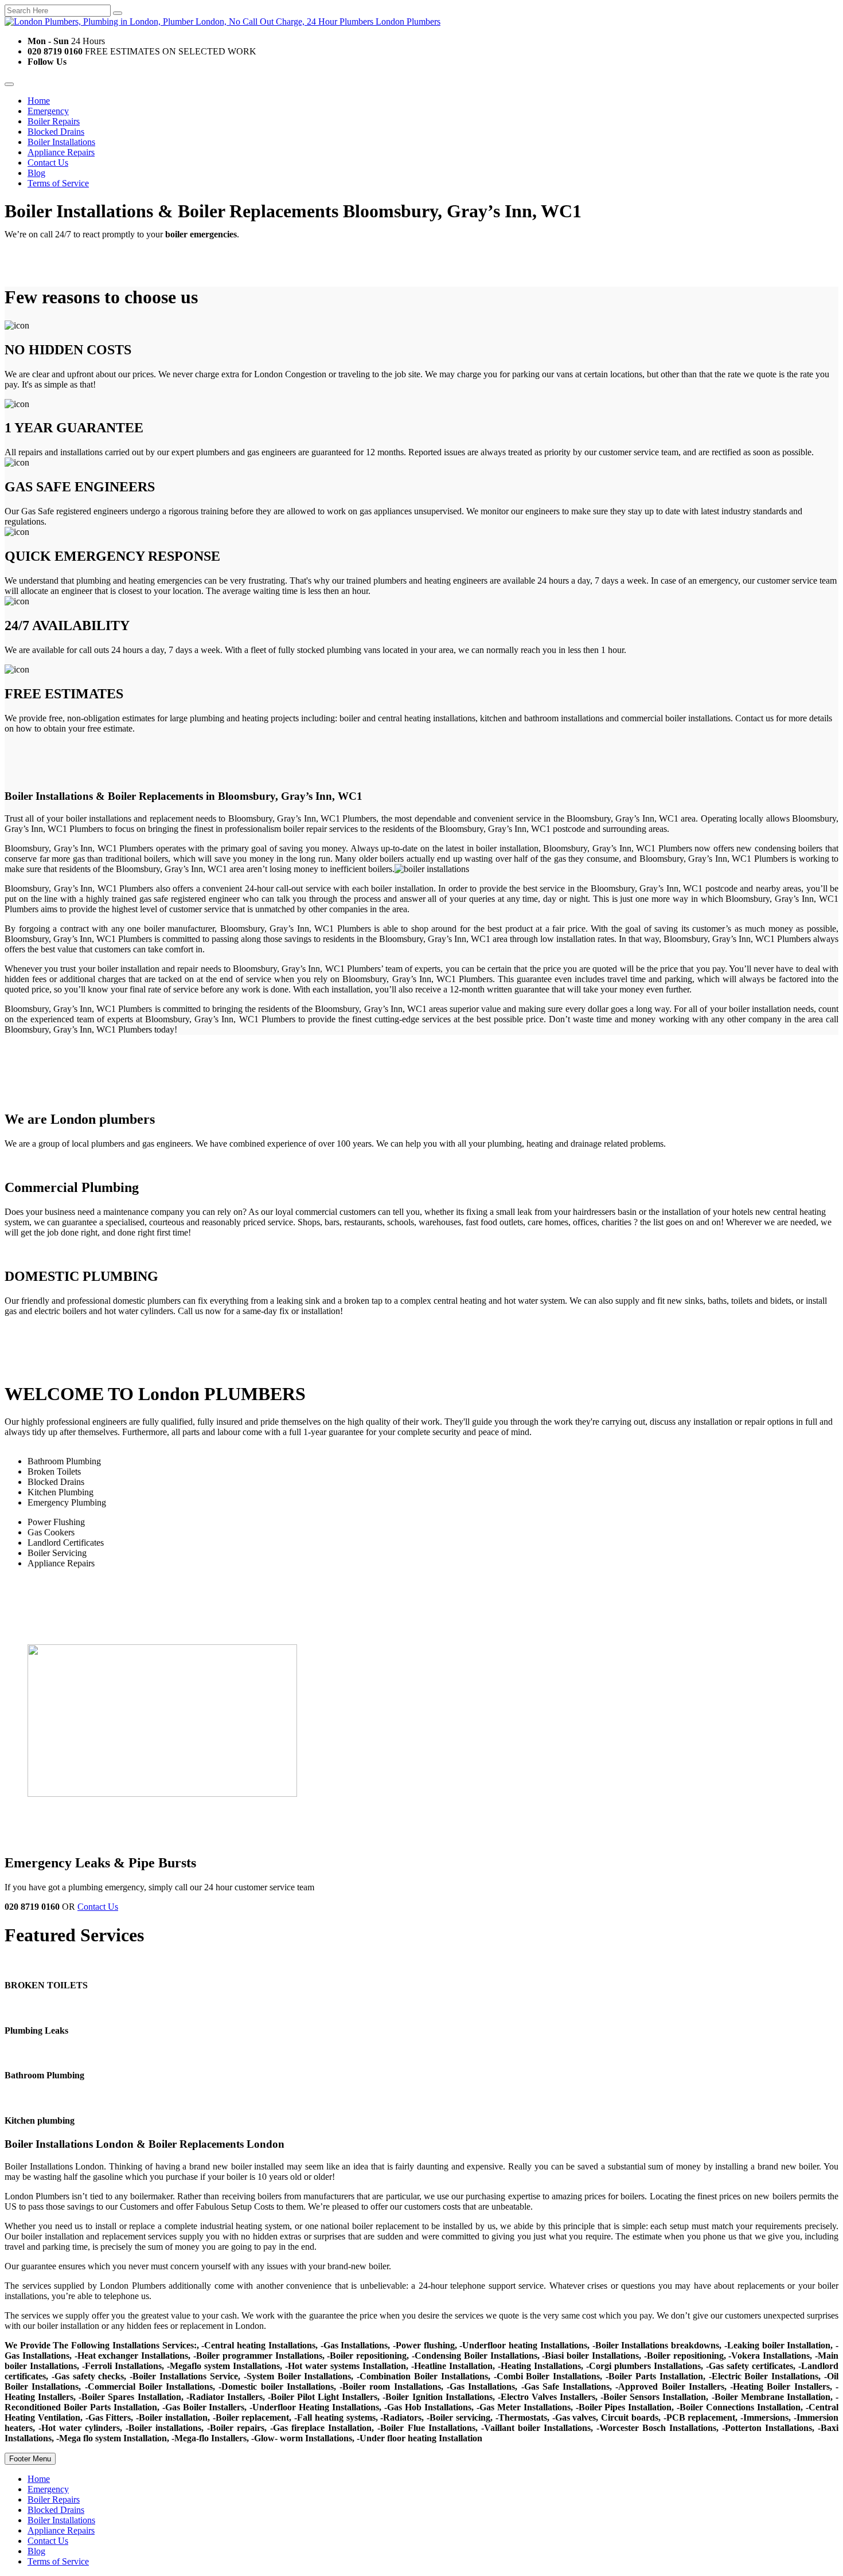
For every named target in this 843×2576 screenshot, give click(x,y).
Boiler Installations (61, 142)
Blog (36, 173)
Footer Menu (30, 2459)
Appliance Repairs (61, 152)
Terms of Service (58, 183)
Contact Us (48, 163)
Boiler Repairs (54, 121)
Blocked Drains (56, 132)
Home (39, 101)
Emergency (48, 111)
